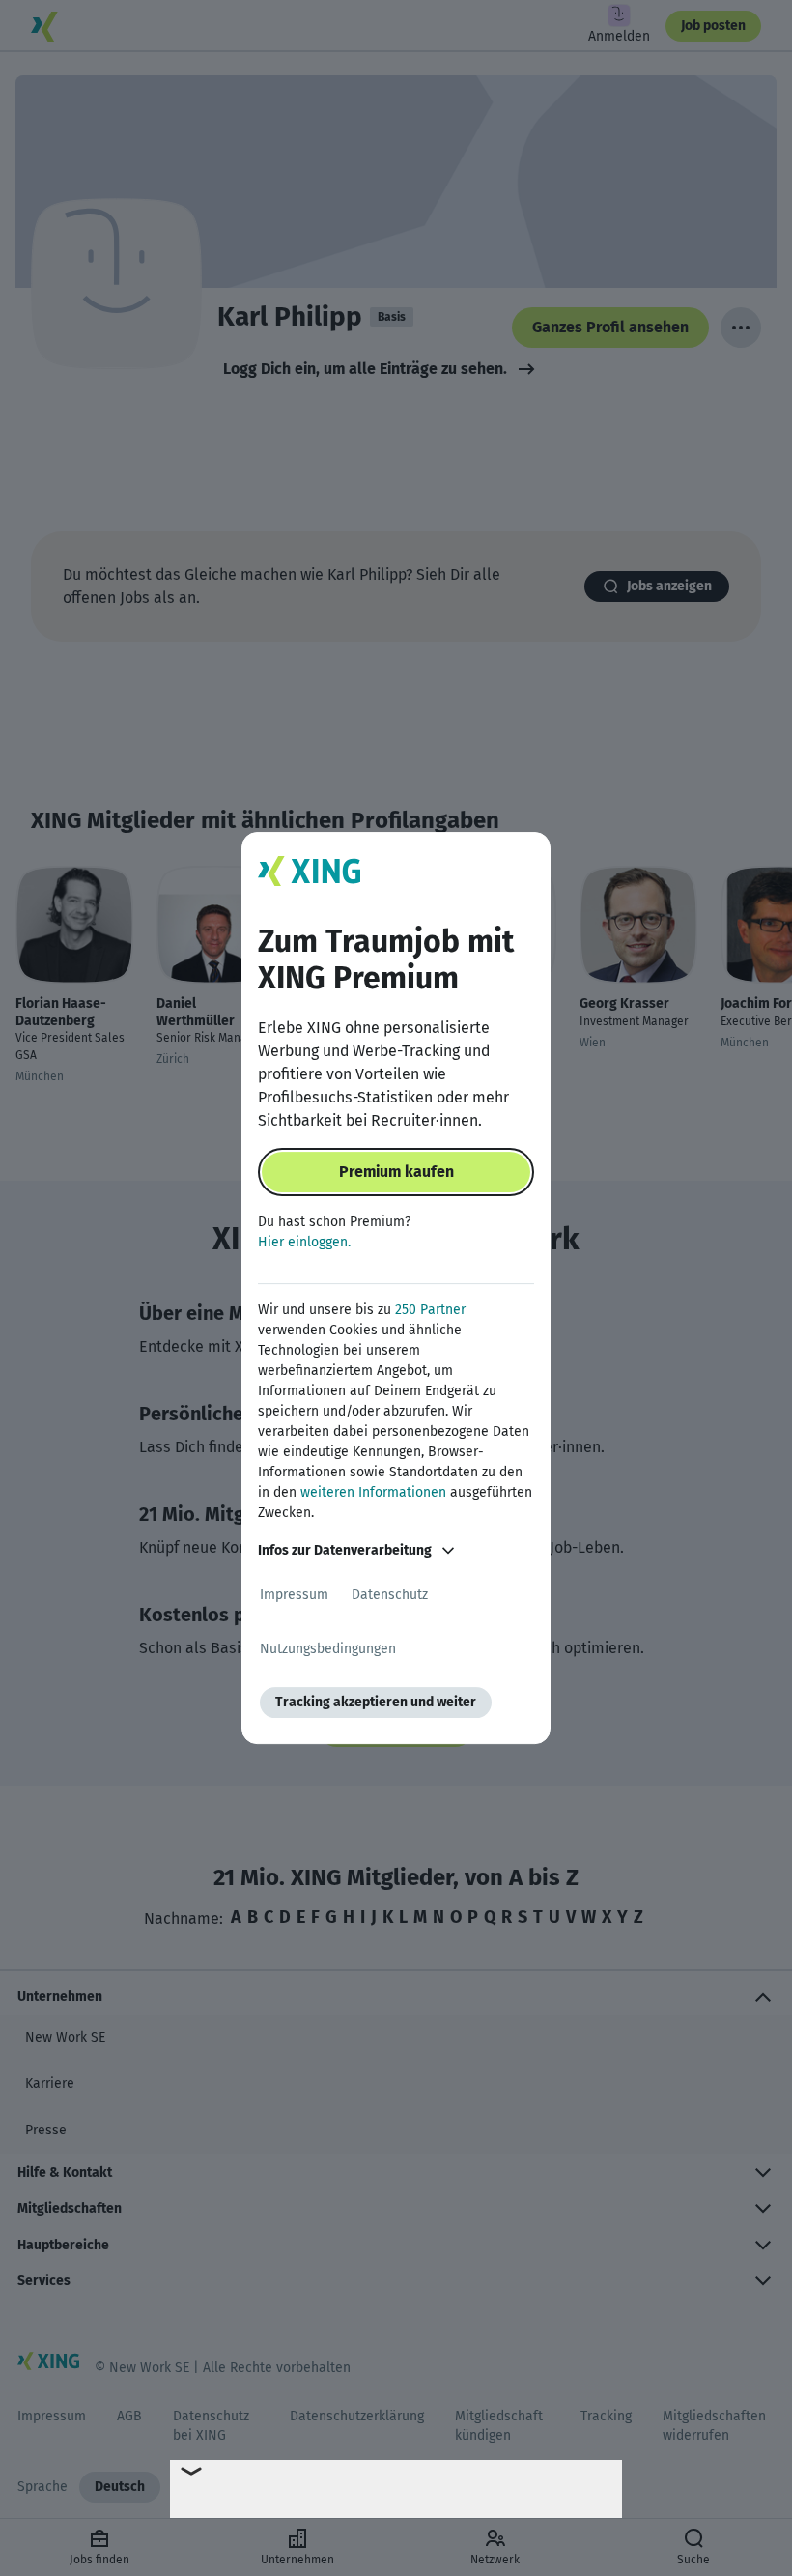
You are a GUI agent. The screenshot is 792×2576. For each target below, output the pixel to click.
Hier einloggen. (304, 1242)
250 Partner (430, 1310)
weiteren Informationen (373, 1492)
